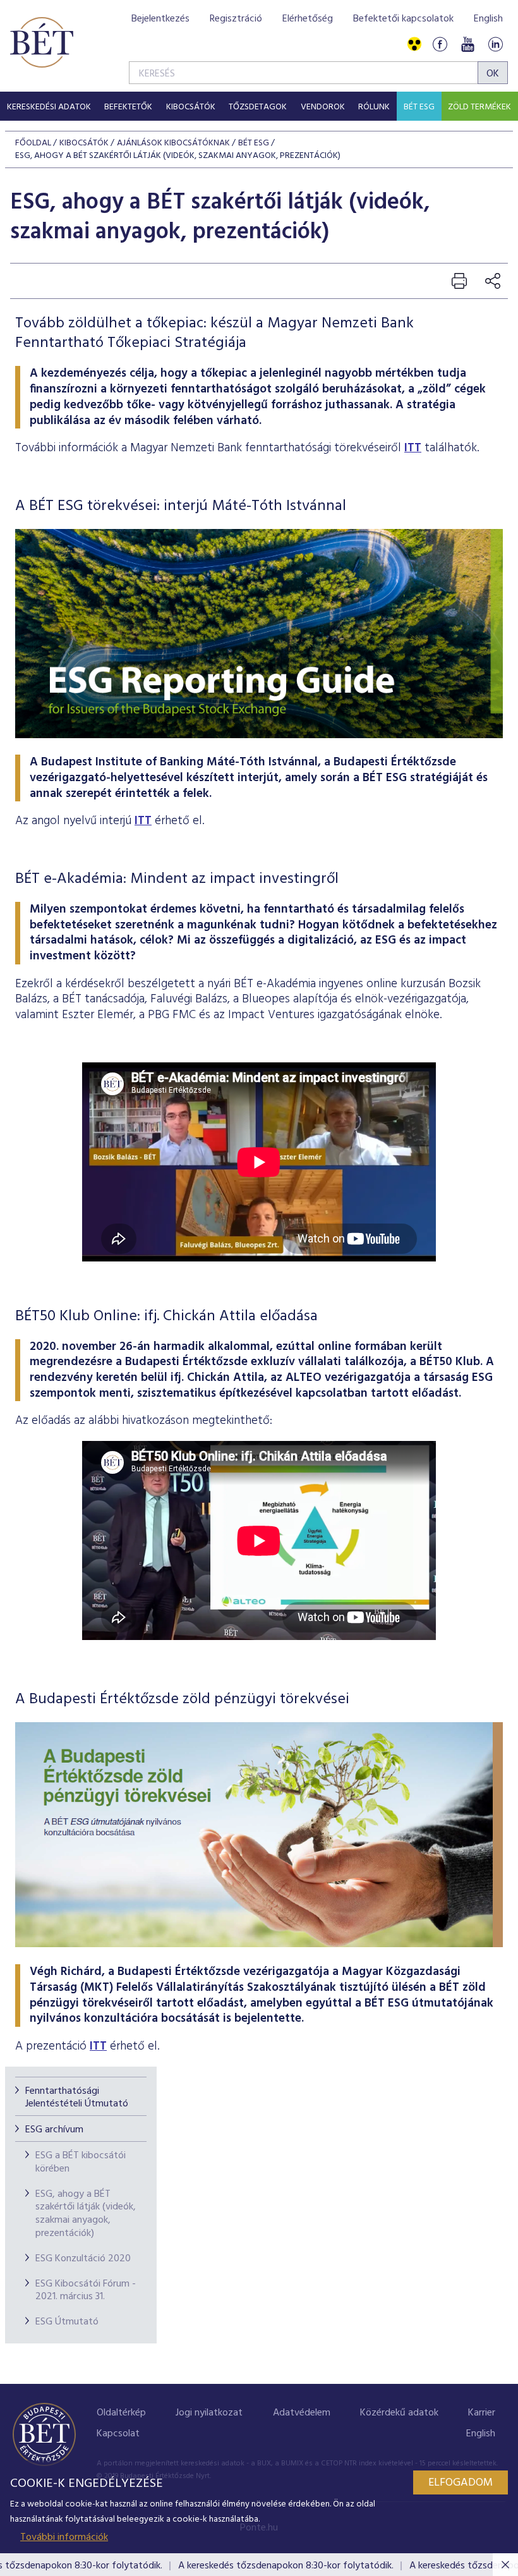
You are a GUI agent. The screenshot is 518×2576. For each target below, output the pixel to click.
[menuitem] (49, 106)
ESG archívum (54, 2130)
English (488, 19)
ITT (413, 448)
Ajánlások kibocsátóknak (173, 143)
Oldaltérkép (121, 2413)
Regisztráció (236, 19)
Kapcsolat (118, 2434)
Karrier (482, 2413)
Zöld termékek (479, 107)
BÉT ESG (419, 107)
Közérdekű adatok (399, 2413)
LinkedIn (495, 45)
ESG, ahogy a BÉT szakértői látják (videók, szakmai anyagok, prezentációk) (86, 2214)
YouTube (467, 45)
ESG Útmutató (67, 2322)
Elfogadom (461, 2483)
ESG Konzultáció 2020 (83, 2259)
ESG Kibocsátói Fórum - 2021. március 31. (86, 2291)
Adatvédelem (302, 2413)
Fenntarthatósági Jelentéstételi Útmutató (77, 2098)
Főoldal (33, 143)
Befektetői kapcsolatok (403, 19)
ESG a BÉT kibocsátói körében (81, 2162)
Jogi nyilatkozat (209, 2413)
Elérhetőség (308, 19)
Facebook (440, 45)
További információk (64, 2537)
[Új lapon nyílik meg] (259, 1944)
